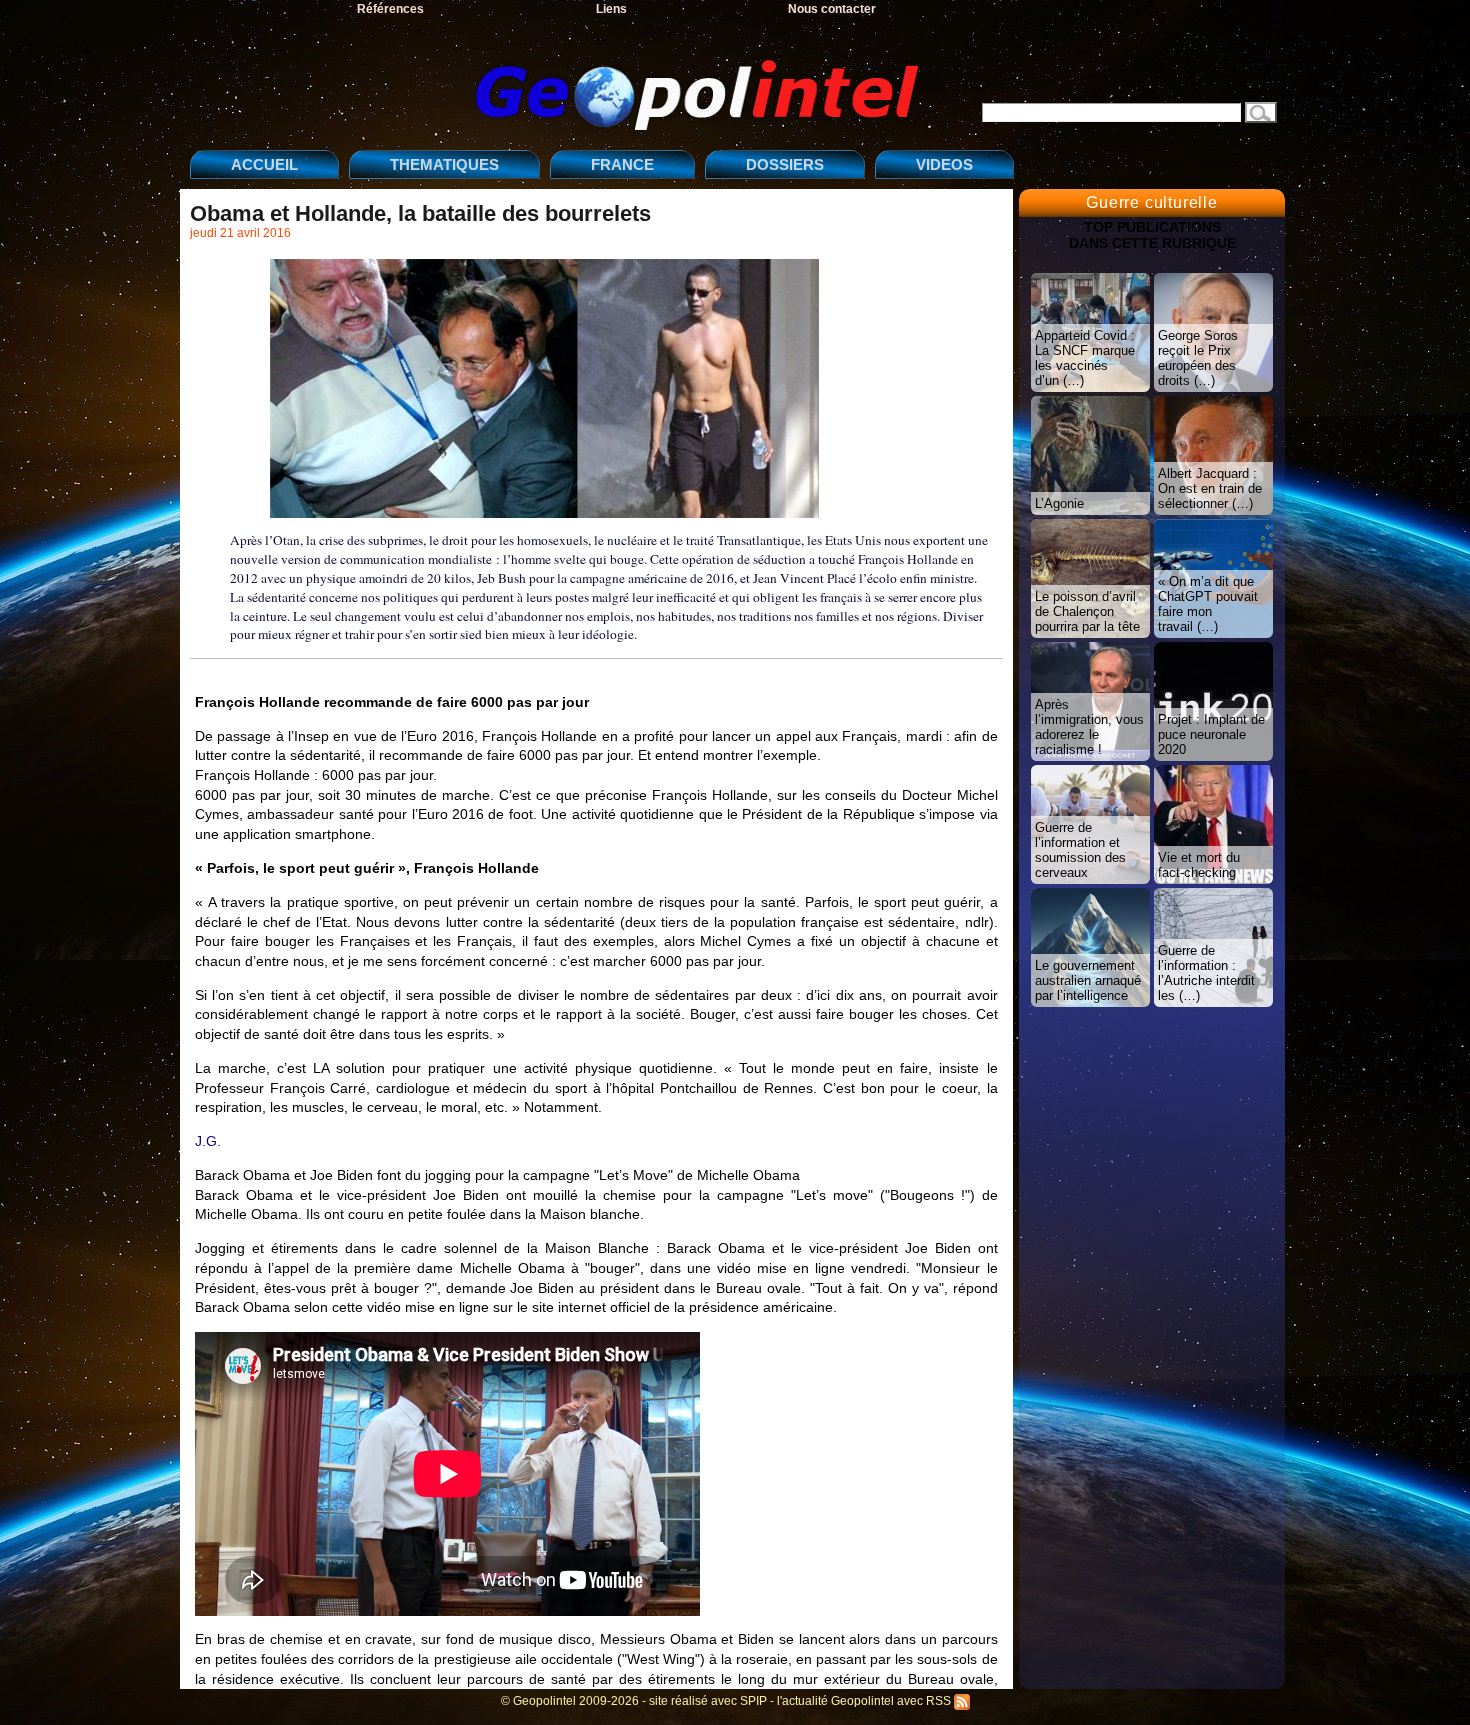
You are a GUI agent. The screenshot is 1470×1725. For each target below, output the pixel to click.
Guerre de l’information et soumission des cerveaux (1080, 850)
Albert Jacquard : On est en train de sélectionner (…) (1210, 488)
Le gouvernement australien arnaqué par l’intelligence (1088, 980)
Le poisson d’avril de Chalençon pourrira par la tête (1087, 611)
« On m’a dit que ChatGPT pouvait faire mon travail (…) (1208, 604)
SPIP (753, 1701)
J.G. (208, 1141)
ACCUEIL (264, 164)
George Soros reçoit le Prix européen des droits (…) (1198, 358)
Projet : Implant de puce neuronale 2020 (1211, 734)
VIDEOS (944, 164)
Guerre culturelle (1152, 202)
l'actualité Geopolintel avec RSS (865, 1701)
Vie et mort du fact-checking (1199, 865)
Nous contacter (832, 9)
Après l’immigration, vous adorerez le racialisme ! (1089, 727)
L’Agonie (1059, 503)
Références (390, 9)
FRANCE (622, 164)
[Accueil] (560, 78)
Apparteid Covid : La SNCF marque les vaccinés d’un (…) (1085, 358)
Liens (611, 9)
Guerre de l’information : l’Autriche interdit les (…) (1206, 973)
